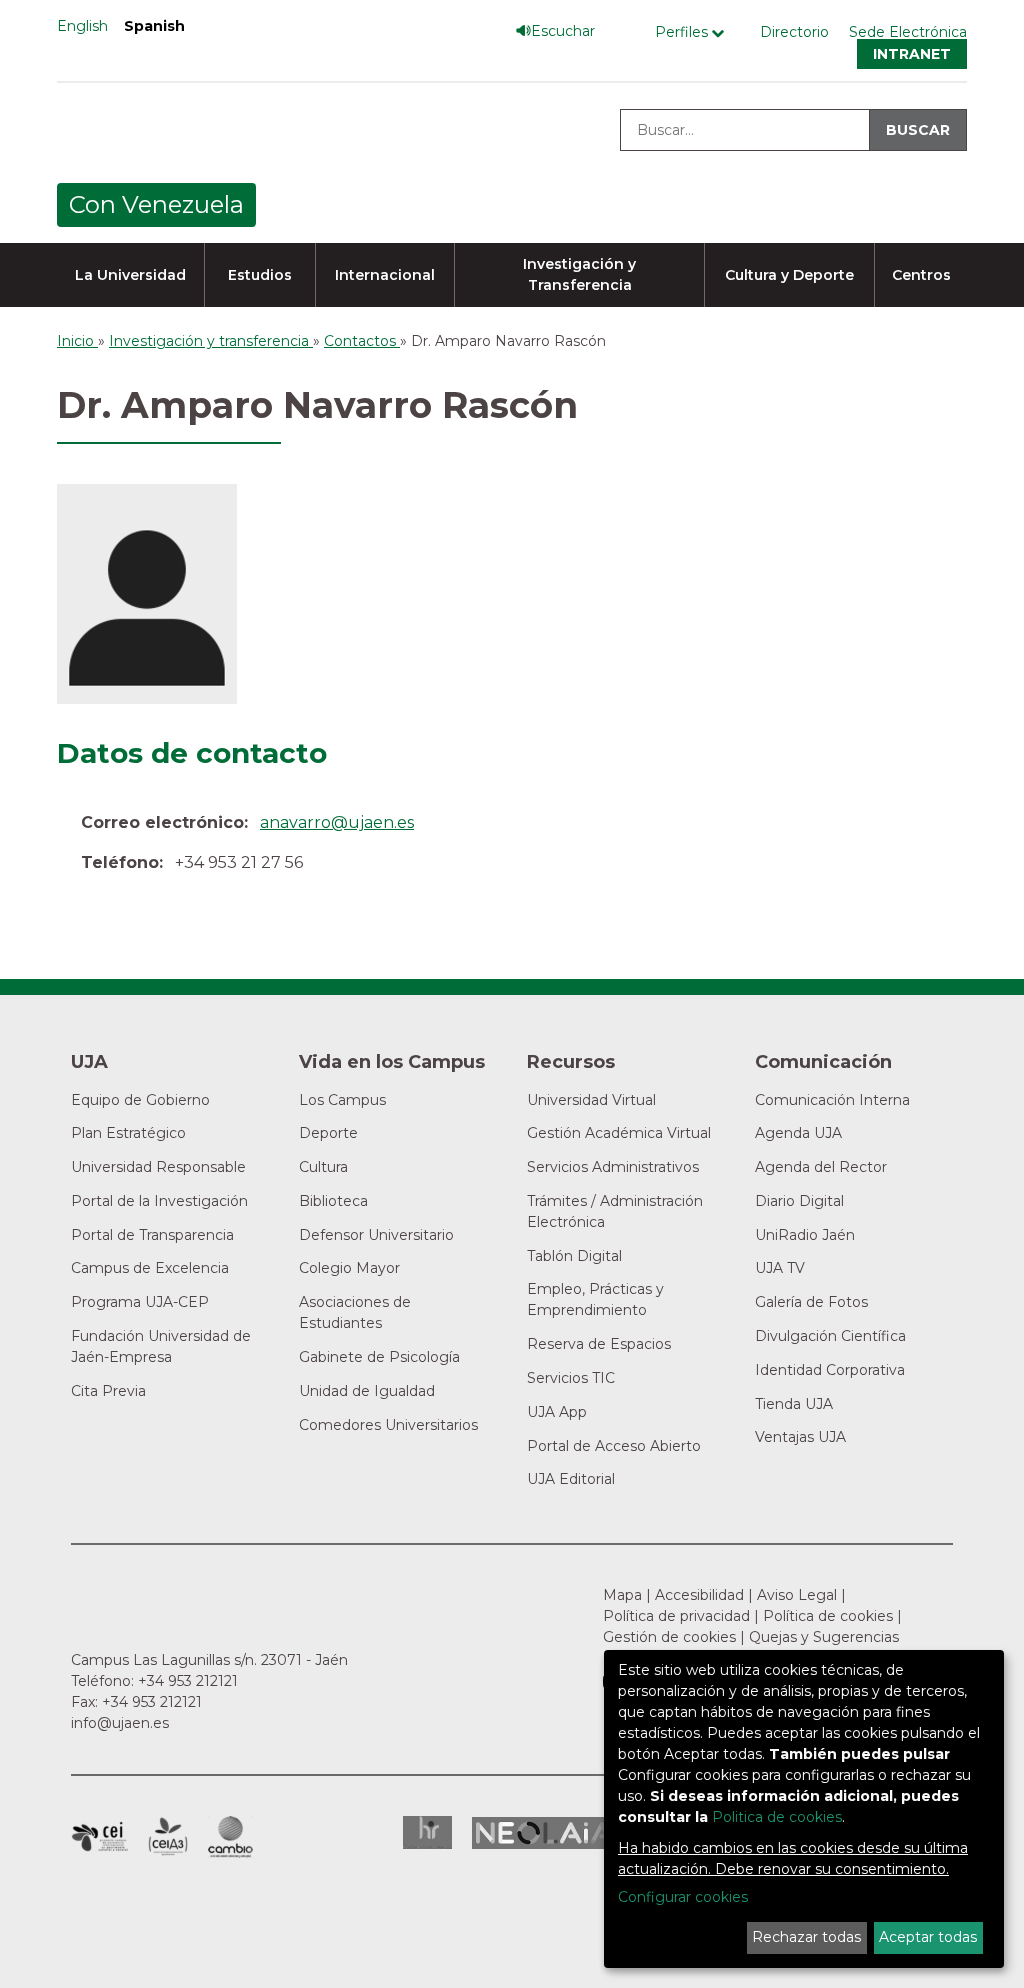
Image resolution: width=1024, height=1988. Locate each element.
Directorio (794, 32)
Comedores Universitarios (388, 1425)
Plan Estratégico (128, 1133)
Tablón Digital (574, 1256)
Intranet (912, 54)
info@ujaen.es (120, 1723)
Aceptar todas (928, 1937)
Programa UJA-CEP (140, 1302)
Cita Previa (108, 1391)
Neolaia (544, 1833)
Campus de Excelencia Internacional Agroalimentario (168, 1837)
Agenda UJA (798, 1133)
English (82, 26)
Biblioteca (333, 1201)
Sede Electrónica (908, 32)
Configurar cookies (683, 1897)
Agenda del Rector (821, 1167)
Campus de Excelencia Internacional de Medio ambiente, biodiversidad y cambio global (230, 1837)
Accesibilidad (699, 1595)
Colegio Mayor (349, 1268)
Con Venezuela (156, 204)
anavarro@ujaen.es (337, 822)
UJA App (557, 1412)
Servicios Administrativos (613, 1167)
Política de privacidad (676, 1616)
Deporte (328, 1133)
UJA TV (780, 1268)
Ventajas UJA (800, 1437)
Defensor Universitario (376, 1235)
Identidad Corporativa (830, 1370)
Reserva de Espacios (599, 1344)
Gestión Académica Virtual (619, 1133)
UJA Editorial (571, 1479)
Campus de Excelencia (150, 1268)
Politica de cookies (777, 1817)
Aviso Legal (797, 1595)
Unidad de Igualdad (367, 1391)
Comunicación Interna (832, 1100)
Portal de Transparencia (152, 1235)
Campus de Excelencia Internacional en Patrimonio (99, 1837)
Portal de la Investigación (159, 1201)
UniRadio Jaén (805, 1235)
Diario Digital (799, 1201)
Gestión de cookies (669, 1637)
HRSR (427, 1832)
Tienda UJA (794, 1404)
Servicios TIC (571, 1378)
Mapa (622, 1595)
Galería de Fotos (811, 1302)
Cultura (323, 1167)
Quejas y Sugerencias (824, 1637)
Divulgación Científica (830, 1336)
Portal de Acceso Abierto (614, 1446)
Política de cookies (828, 1616)
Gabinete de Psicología (379, 1357)
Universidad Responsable (158, 1167)
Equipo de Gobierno (140, 1100)
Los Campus (342, 1100)
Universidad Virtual (591, 1100)
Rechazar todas (806, 1937)
